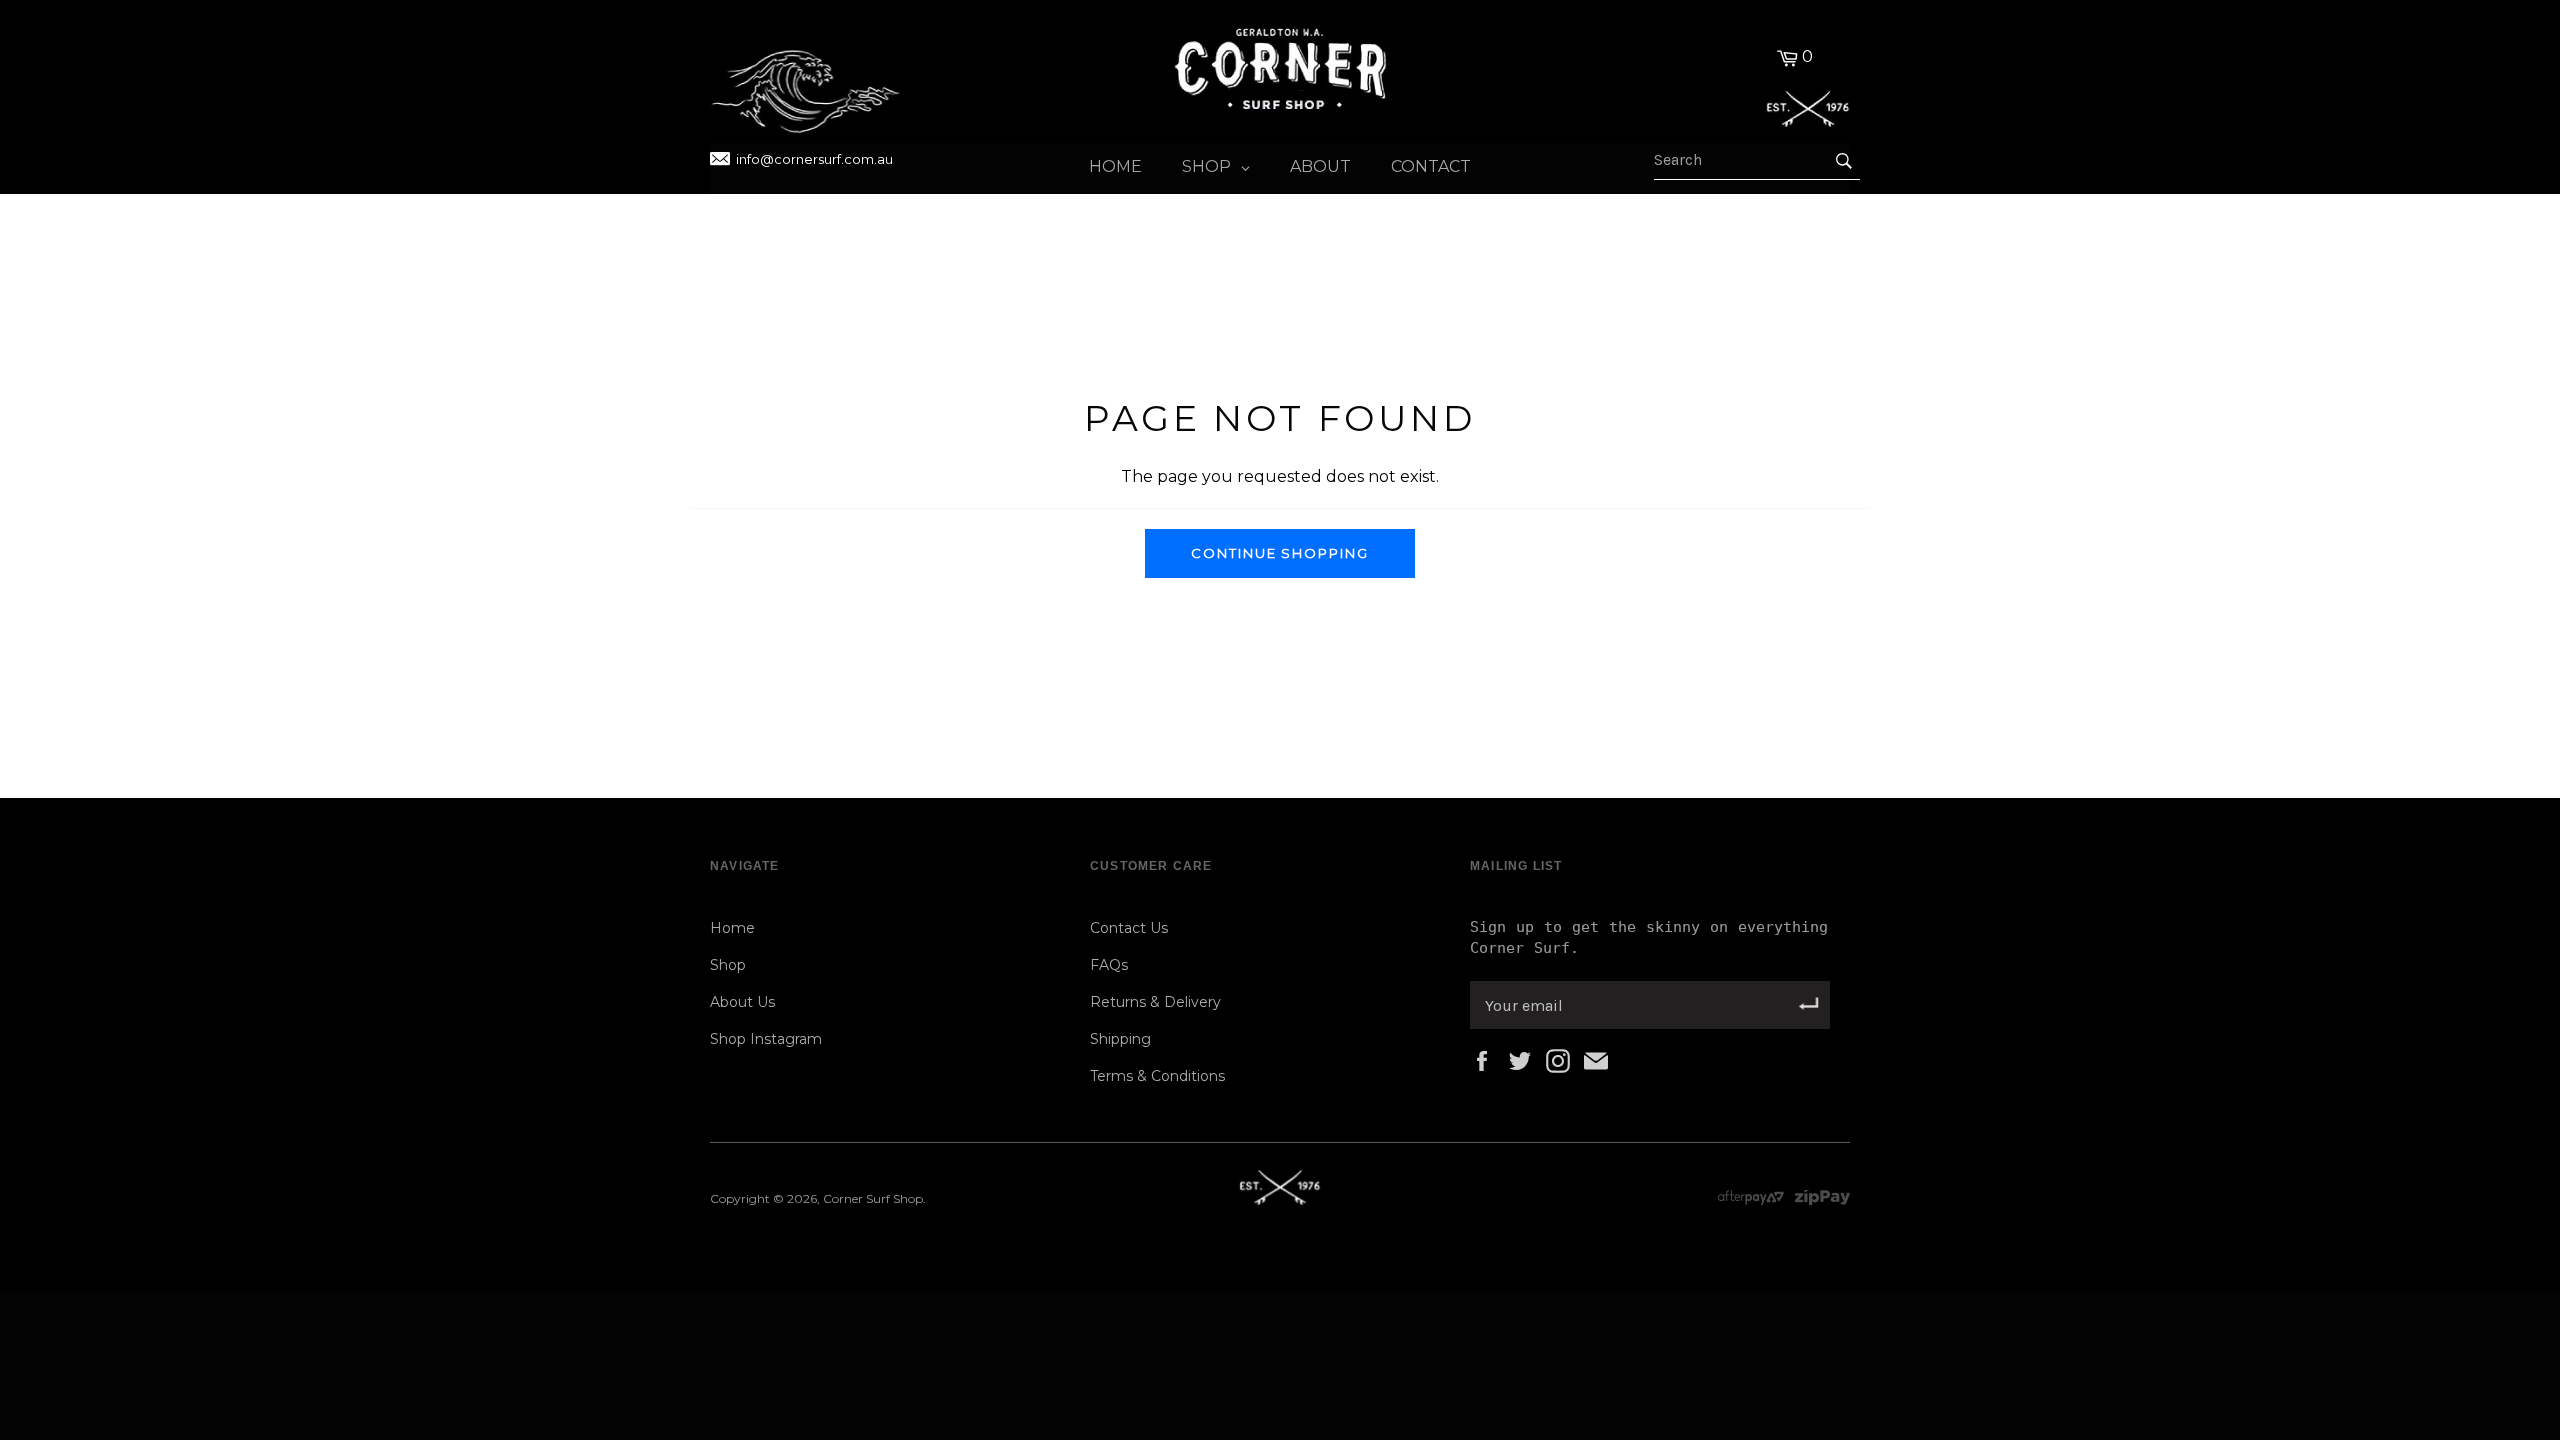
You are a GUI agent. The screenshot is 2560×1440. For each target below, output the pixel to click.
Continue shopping (1280, 553)
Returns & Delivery (1155, 1002)
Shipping (1120, 1039)
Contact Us (1129, 928)
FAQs (1109, 965)
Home (732, 928)
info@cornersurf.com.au (814, 159)
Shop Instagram (766, 1039)
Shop (728, 965)
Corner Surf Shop (873, 1198)
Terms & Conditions (1157, 1076)
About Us (742, 1002)
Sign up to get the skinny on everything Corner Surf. (1649, 937)
